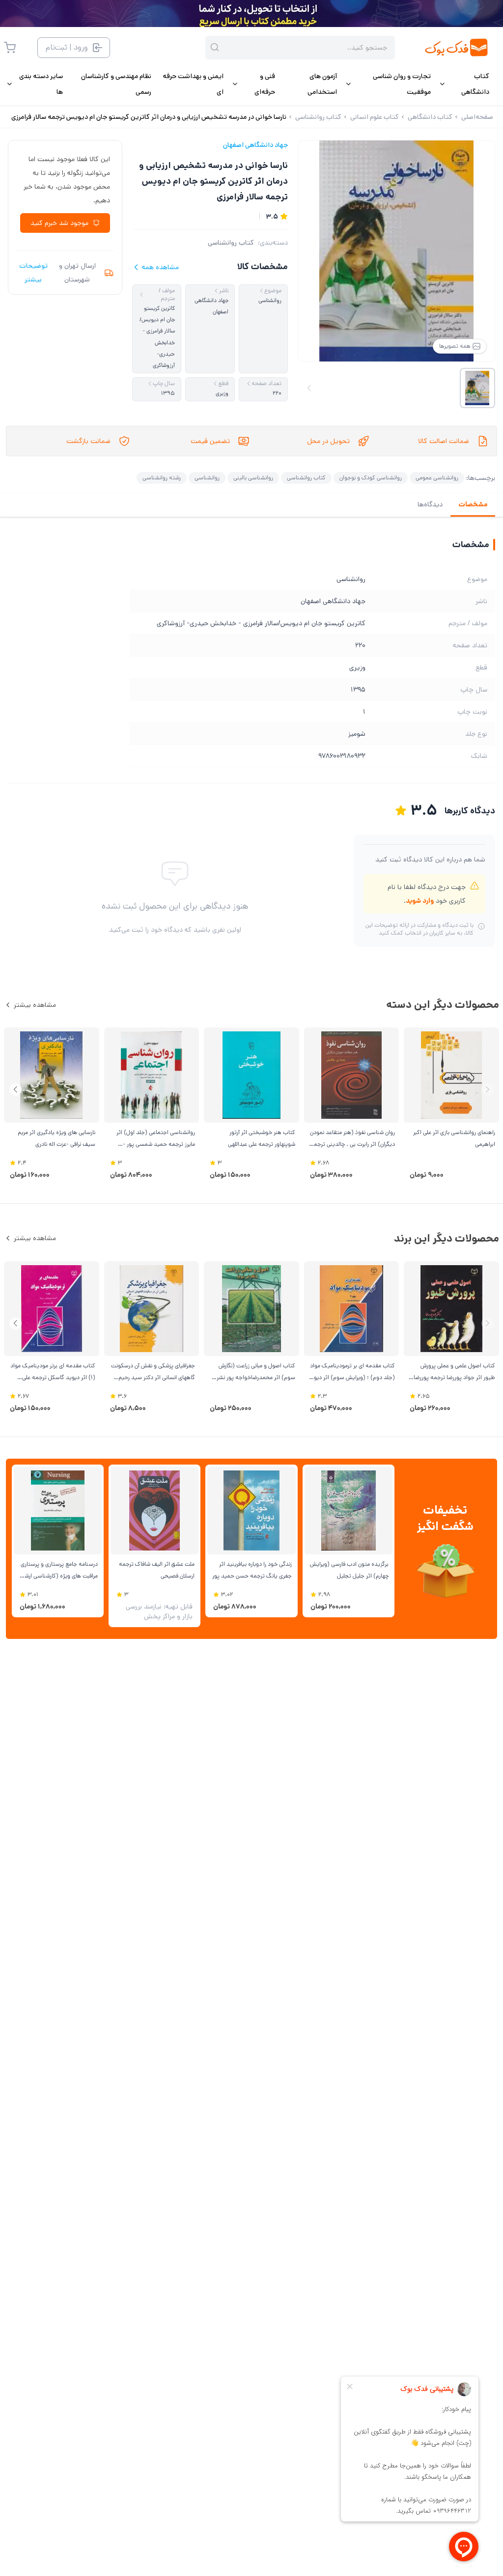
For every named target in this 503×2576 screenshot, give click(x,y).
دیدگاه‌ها (430, 504)
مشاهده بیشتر (35, 1005)
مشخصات (473, 504)
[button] (15, 1090)
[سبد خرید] (10, 48)
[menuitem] (464, 84)
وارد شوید (420, 901)
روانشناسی (207, 478)
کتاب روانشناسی (231, 243)
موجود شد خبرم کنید (59, 223)
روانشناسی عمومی (437, 478)
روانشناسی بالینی (253, 478)
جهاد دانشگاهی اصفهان (255, 145)
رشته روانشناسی (162, 478)
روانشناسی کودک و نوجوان (371, 478)
